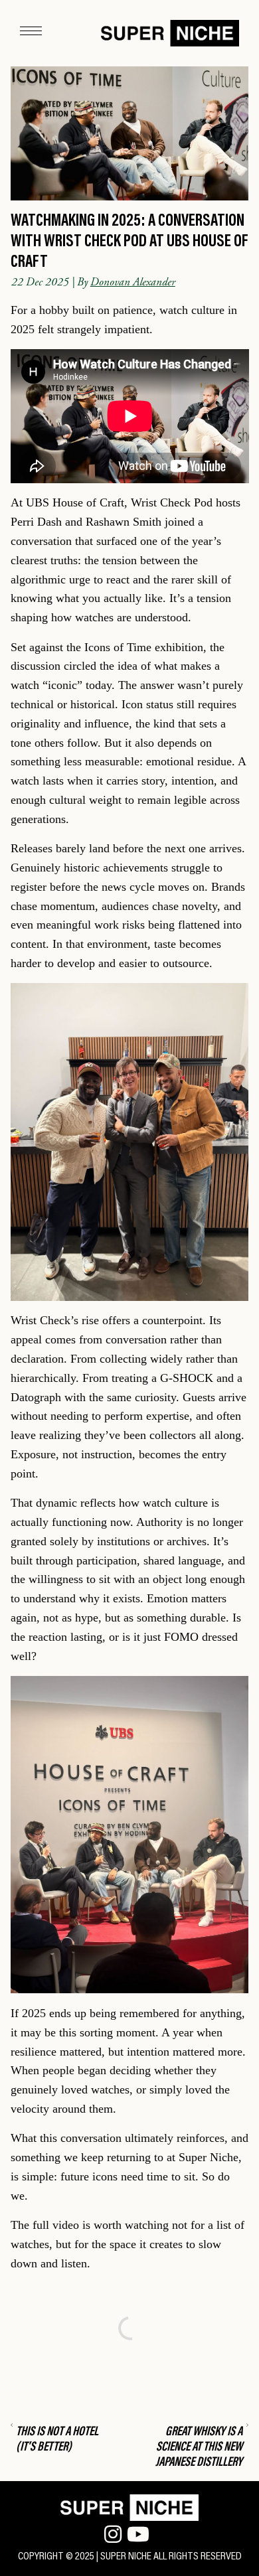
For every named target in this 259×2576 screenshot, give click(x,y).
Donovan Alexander (133, 282)
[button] (31, 33)
